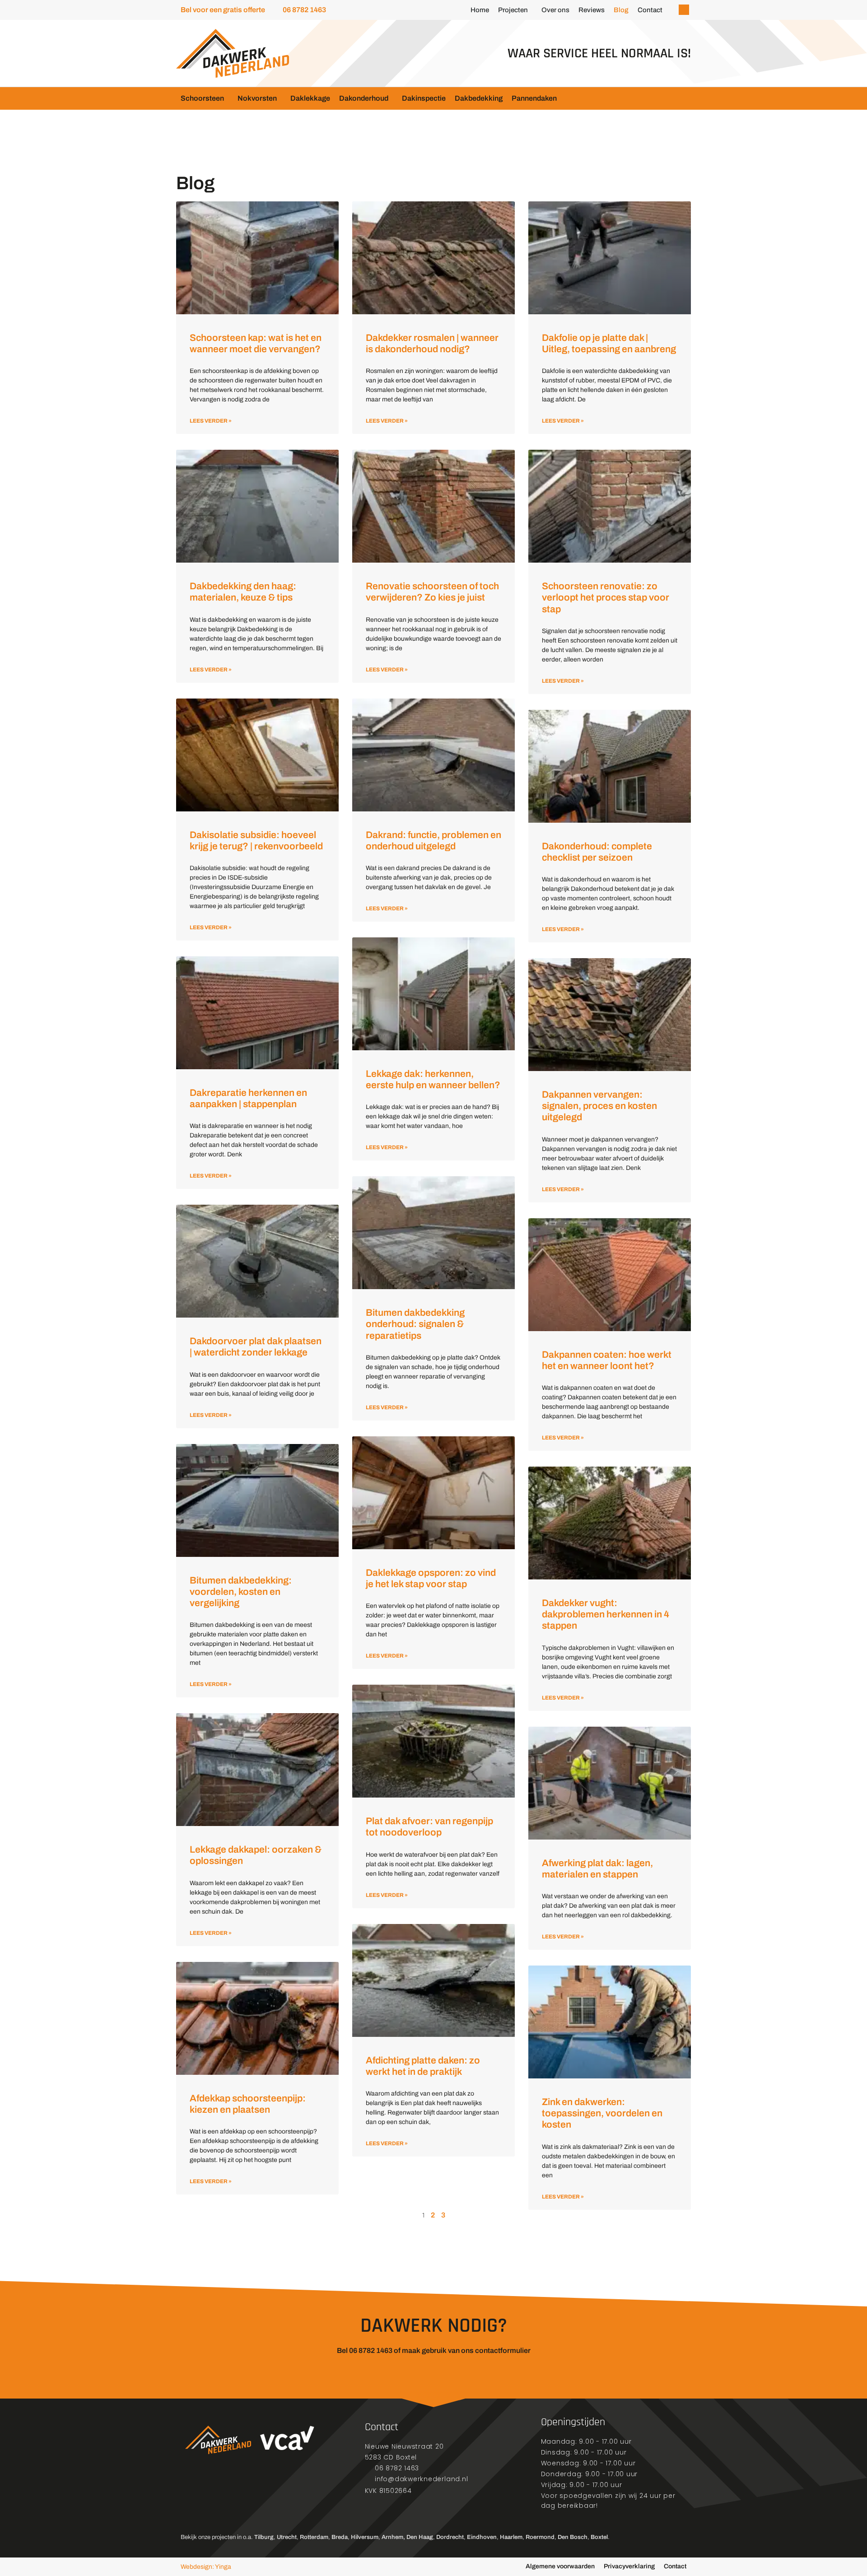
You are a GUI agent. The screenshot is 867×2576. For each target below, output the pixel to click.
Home (480, 10)
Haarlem (511, 2537)
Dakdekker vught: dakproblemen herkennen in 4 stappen (606, 1614)
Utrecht (287, 2537)
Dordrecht (450, 2537)
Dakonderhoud (364, 98)
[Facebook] (187, 2499)
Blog (621, 10)
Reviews (592, 10)
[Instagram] (210, 2499)
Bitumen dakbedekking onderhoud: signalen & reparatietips (415, 1324)
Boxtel (599, 2537)
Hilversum (365, 2537)
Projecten (513, 10)
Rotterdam (314, 2537)
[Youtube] (233, 2499)
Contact (650, 10)
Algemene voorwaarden (560, 2566)
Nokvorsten (257, 98)
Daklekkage (310, 98)
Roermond (540, 2537)
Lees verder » (211, 421)
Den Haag (420, 2537)
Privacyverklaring (629, 2566)
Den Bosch (573, 2537)
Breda (340, 2537)
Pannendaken (534, 98)
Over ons (555, 10)
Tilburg (264, 2537)
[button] (684, 10)
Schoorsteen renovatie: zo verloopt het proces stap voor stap (606, 597)
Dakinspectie (424, 98)
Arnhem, (393, 2537)
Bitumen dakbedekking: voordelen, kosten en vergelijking (241, 1592)
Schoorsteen (202, 98)
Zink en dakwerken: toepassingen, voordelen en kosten (602, 2113)
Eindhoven (482, 2537)
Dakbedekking (479, 98)
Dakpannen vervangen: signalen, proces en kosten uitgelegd (599, 1106)
